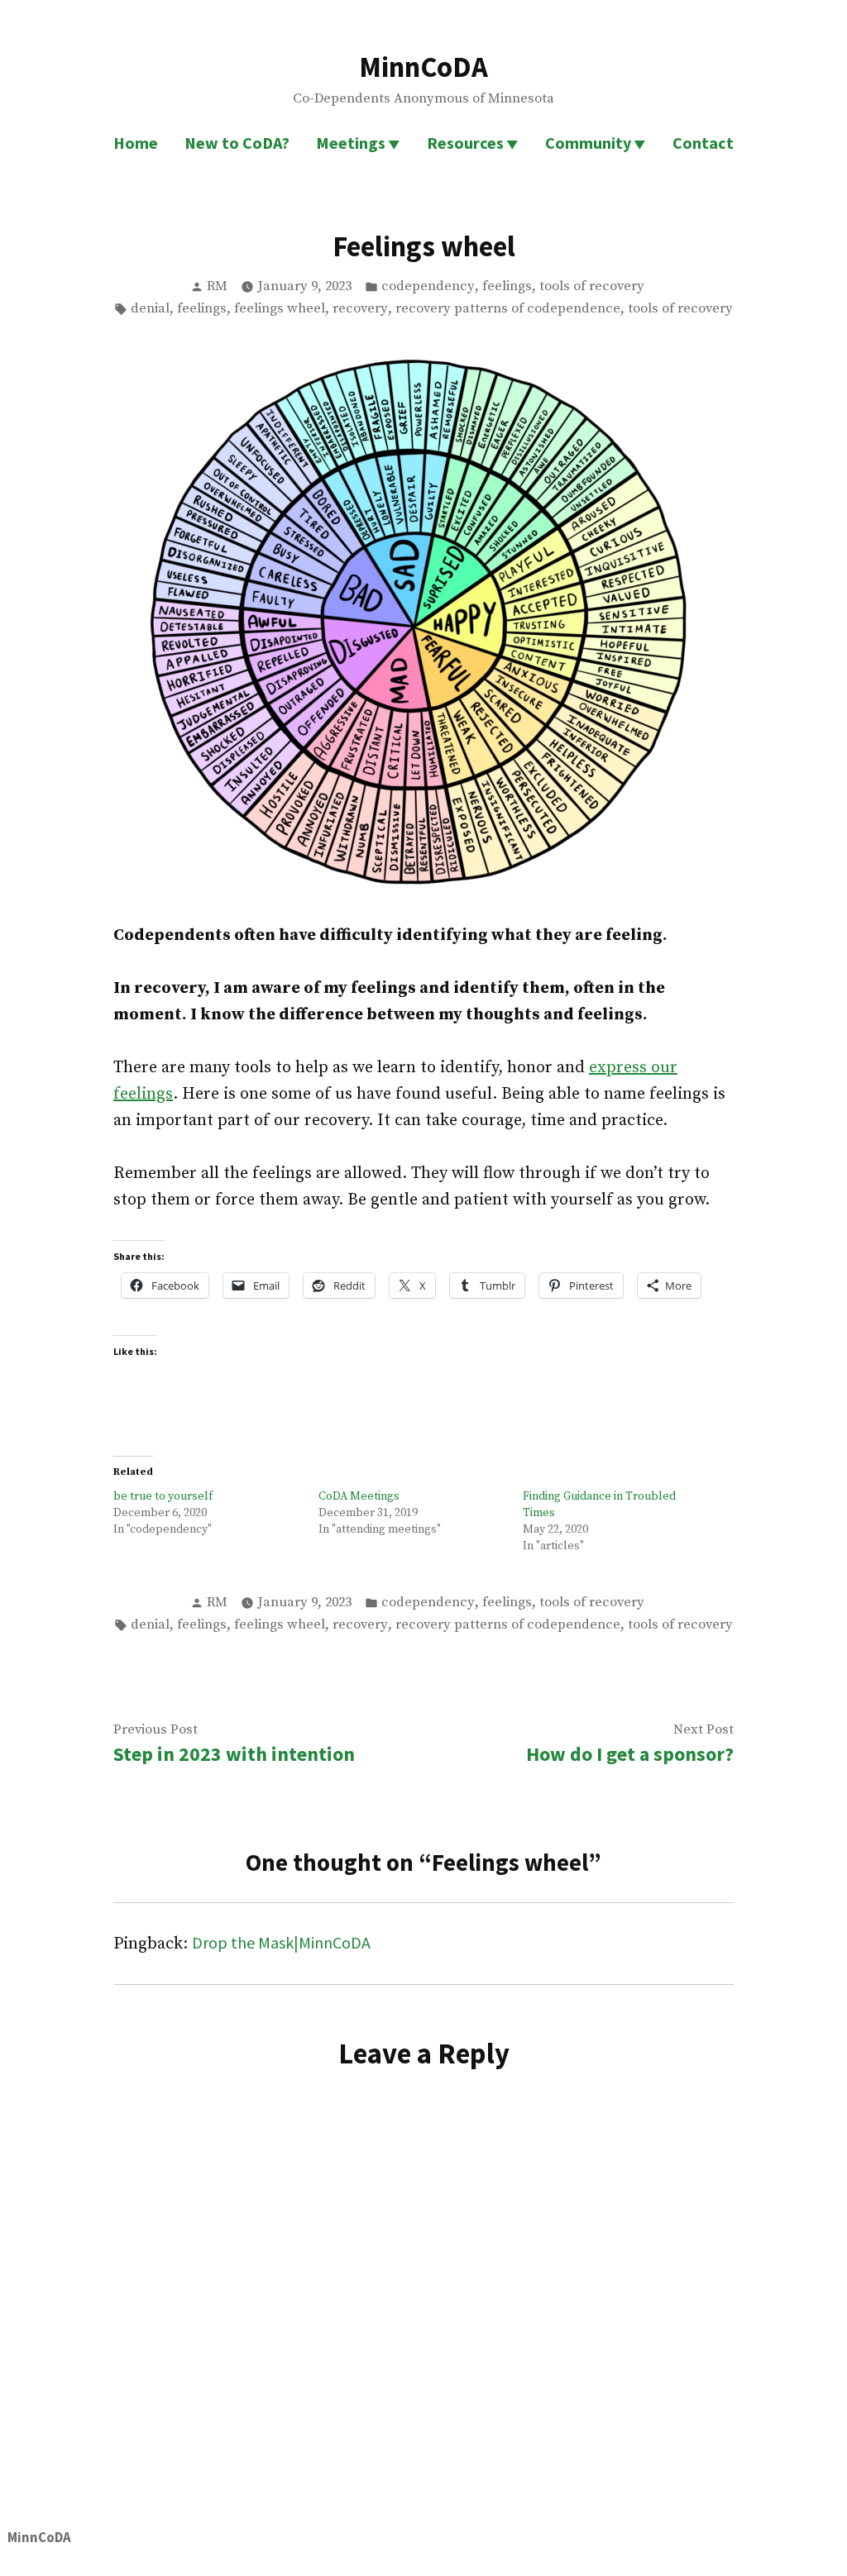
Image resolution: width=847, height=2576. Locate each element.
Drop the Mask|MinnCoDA (281, 1942)
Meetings (351, 143)
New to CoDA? (237, 143)
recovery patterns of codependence (508, 309)
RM (217, 286)
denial (150, 309)
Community (588, 143)
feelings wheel (280, 309)
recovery (360, 309)
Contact (703, 143)
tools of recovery (592, 286)
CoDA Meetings (359, 1496)
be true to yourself (163, 1496)
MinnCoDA (423, 67)
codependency (428, 286)
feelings (507, 286)
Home (136, 143)
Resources (465, 143)
